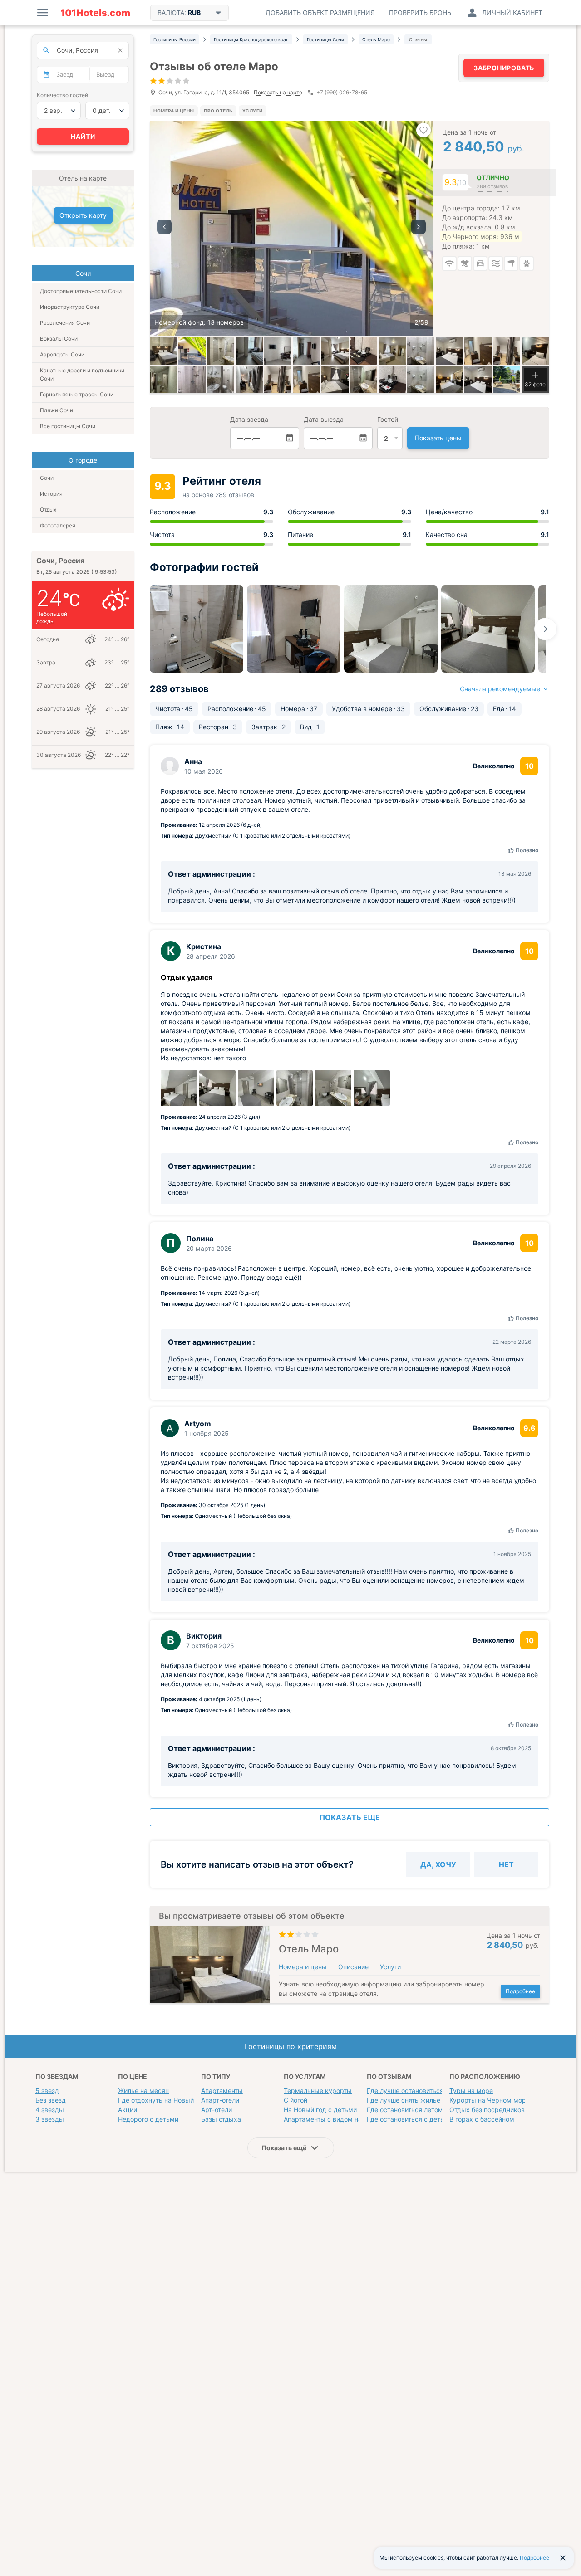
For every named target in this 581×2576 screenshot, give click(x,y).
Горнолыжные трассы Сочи (77, 394)
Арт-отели (217, 2110)
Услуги (253, 111)
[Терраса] (507, 380)
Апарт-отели (220, 2100)
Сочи (47, 478)
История (51, 494)
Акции (128, 2110)
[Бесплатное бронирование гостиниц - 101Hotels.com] (95, 13)
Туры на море (471, 2091)
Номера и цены (174, 111)
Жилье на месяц (144, 2091)
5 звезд (47, 2091)
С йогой (295, 2100)
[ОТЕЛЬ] (192, 351)
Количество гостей (62, 95)
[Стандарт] (163, 351)
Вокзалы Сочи (59, 339)
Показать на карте (278, 93)
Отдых (48, 510)
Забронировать (504, 68)
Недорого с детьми (148, 2119)
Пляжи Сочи (57, 410)
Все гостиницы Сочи (68, 426)
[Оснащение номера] (249, 351)
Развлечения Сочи (65, 323)
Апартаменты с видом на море (332, 2119)
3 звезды (50, 2119)
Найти (83, 136)
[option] (291, 228)
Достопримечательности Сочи (81, 291)
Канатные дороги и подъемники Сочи (82, 374)
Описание (353, 1967)
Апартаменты (222, 2091)
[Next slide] (546, 629)
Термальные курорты (318, 2091)
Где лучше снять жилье (404, 2100)
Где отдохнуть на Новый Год (162, 2100)
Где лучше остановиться (405, 2091)
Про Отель (218, 111)
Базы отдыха (221, 2119)
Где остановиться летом (405, 2110)
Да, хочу (438, 1864)
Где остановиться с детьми (410, 2119)
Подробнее (520, 1991)
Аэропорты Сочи (62, 354)
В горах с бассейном (482, 2119)
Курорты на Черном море (490, 2100)
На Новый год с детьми (320, 2110)
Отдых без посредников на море (501, 2110)
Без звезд (51, 2100)
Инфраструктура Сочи (70, 307)
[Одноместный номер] (478, 351)
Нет (506, 1864)
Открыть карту (83, 215)
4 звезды (50, 2110)
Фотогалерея (58, 525)
